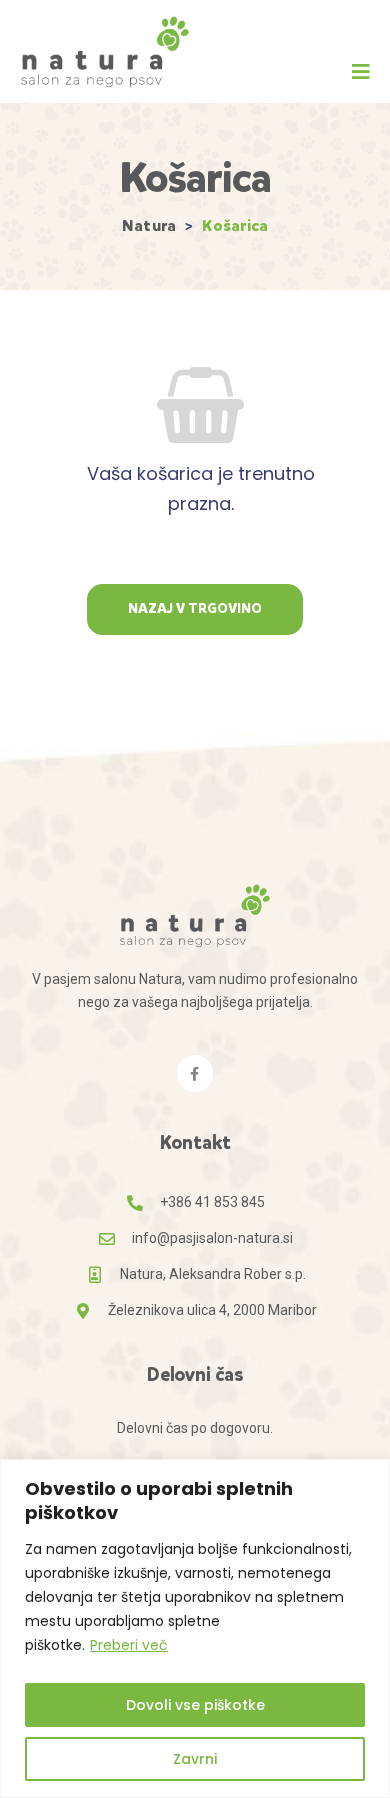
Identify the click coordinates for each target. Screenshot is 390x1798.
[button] (361, 72)
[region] (195, 1628)
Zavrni (195, 1759)
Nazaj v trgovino (195, 608)
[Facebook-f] (195, 1073)
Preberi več (129, 1645)
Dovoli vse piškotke (195, 1705)
